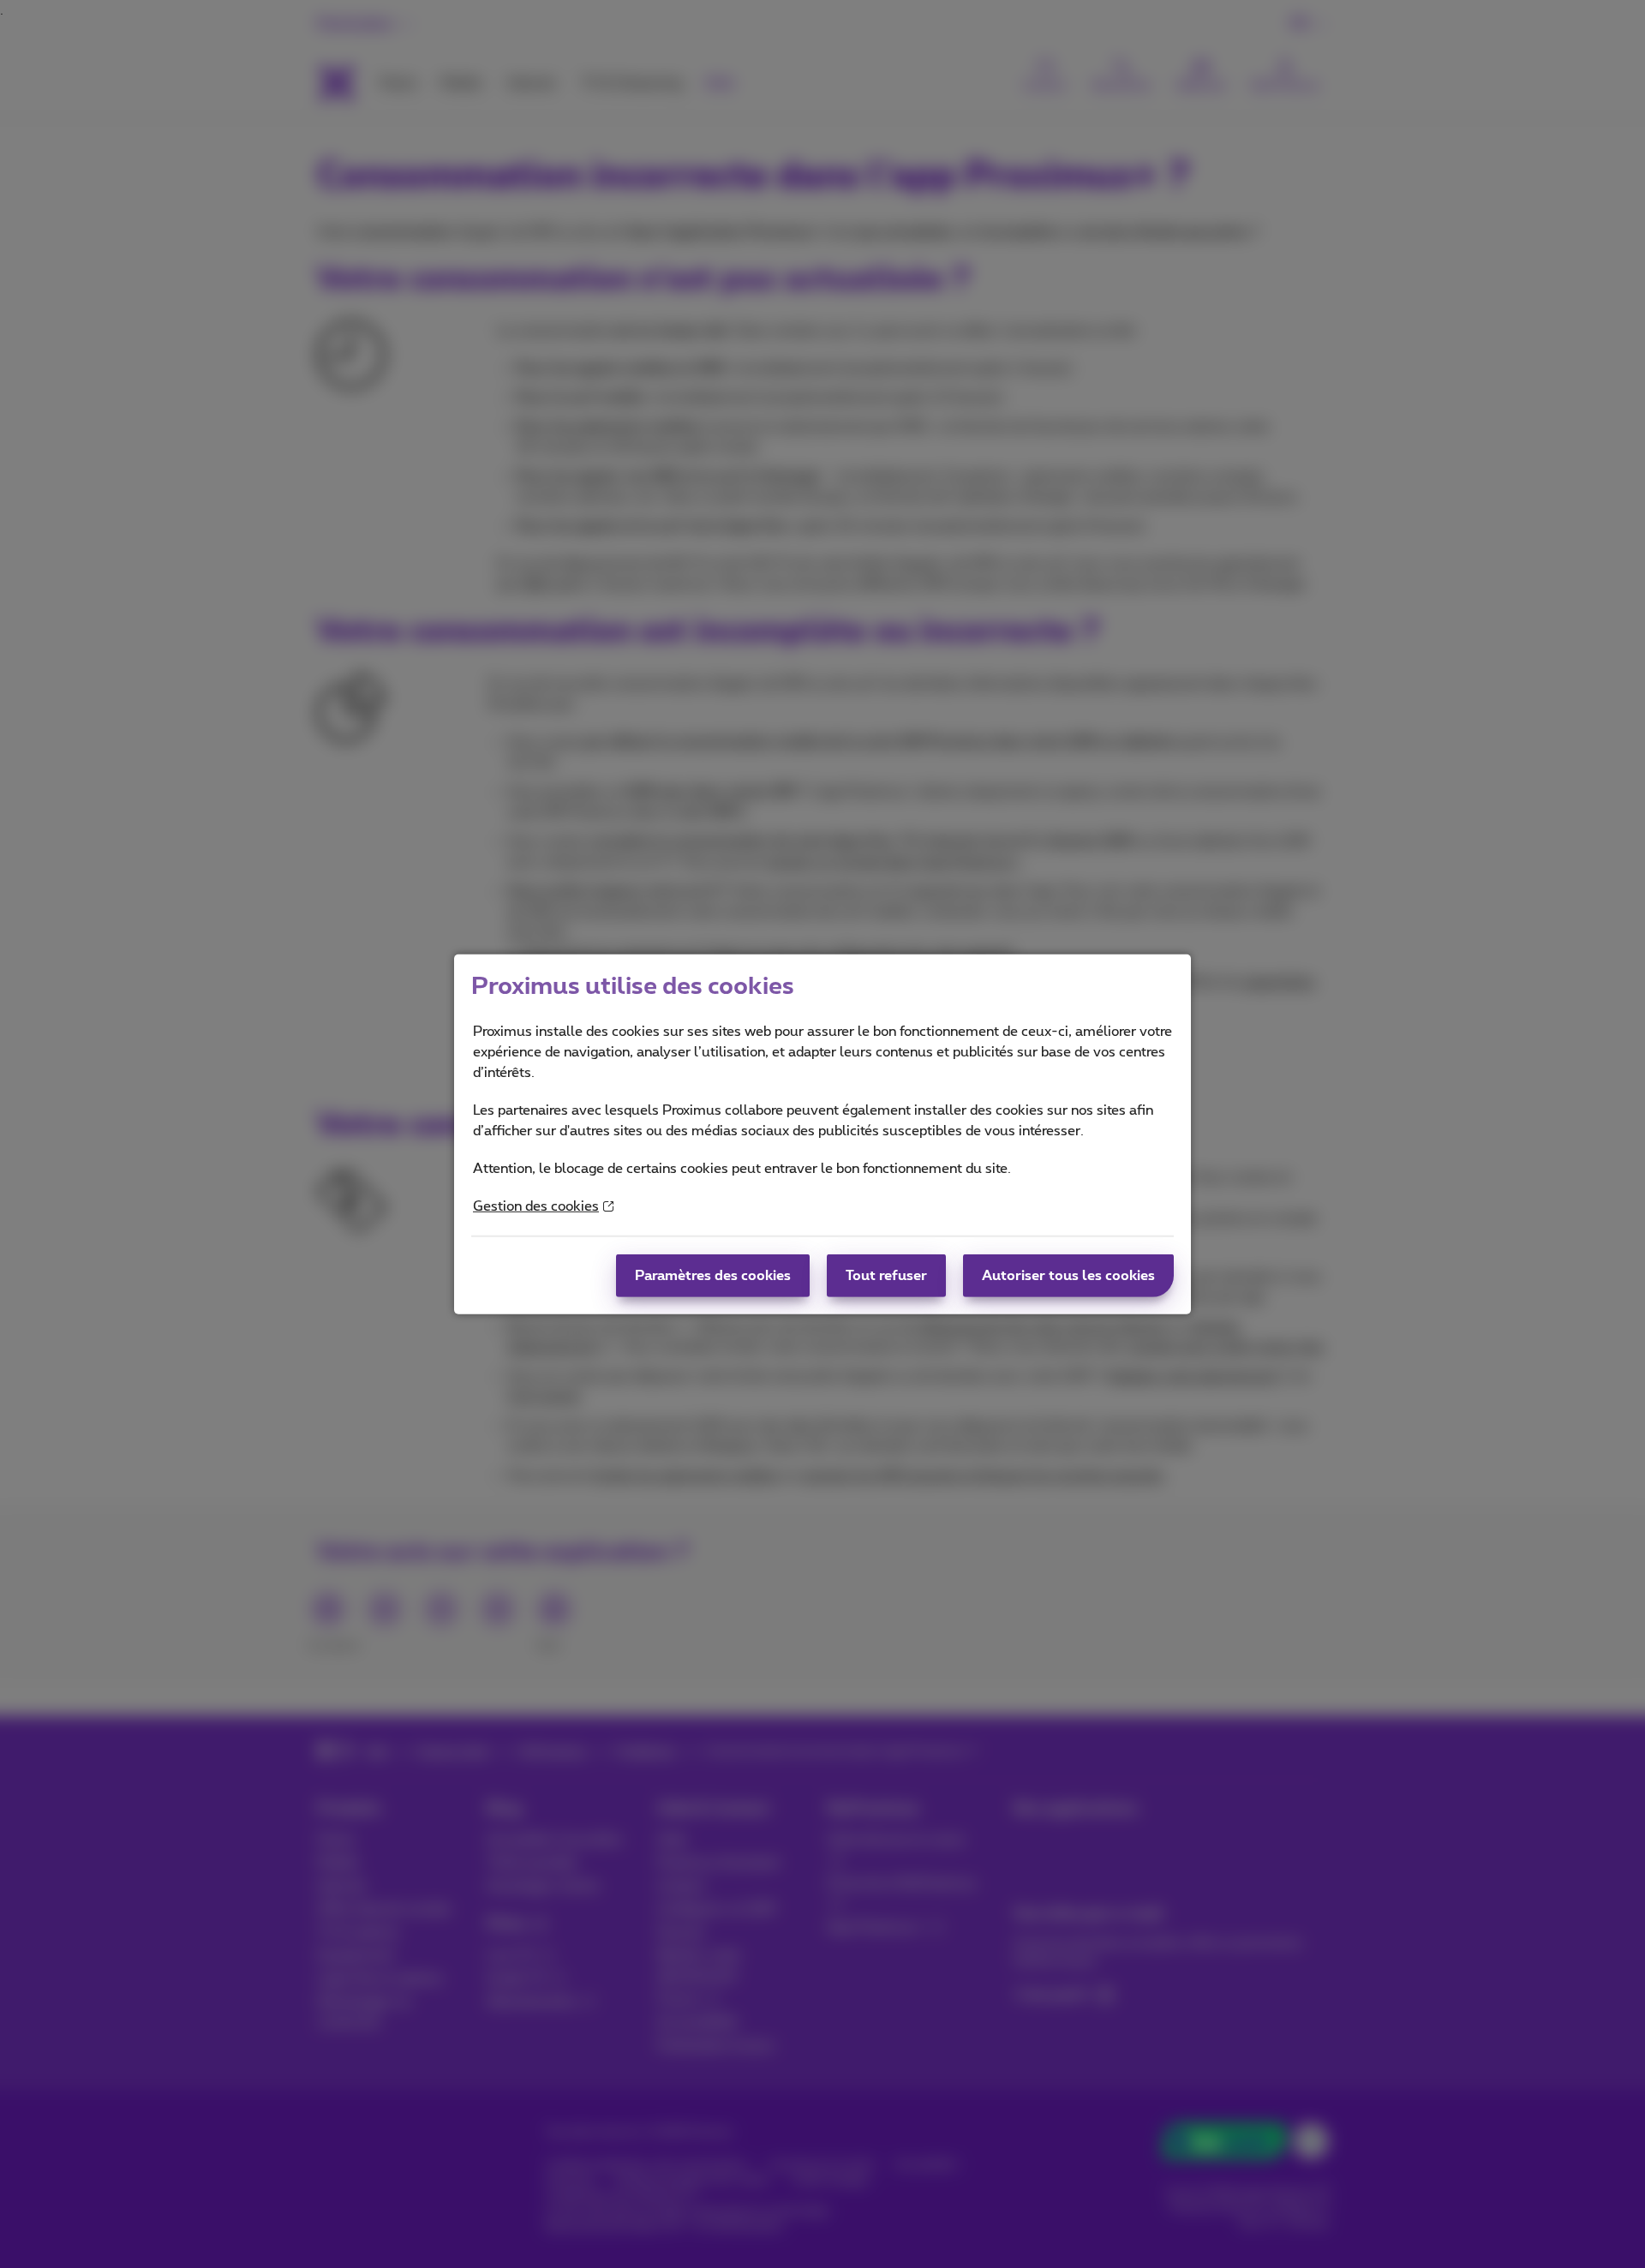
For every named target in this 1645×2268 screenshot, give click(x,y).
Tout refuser (886, 1276)
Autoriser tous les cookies (1068, 1276)
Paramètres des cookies (713, 1276)
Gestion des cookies (536, 1206)
